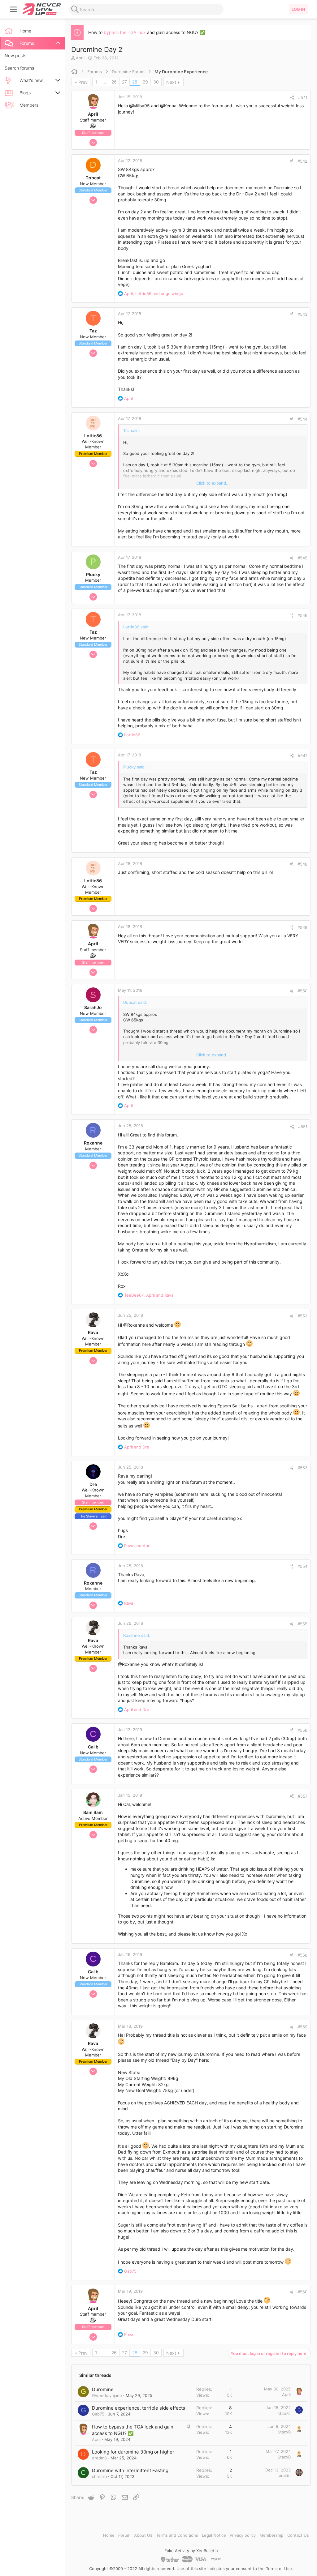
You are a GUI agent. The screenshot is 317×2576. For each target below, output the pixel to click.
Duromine (103, 2389)
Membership (271, 2535)
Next (171, 82)
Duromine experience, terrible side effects (139, 2408)
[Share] (292, 98)
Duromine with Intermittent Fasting (130, 2470)
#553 (302, 1468)
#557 (303, 1796)
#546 (302, 615)
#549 (302, 927)
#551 (303, 1127)
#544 (302, 419)
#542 (302, 161)
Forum (124, 2535)
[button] (14, 9)
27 (124, 82)
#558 (302, 1955)
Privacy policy (243, 2535)
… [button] (104, 82)
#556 (302, 1730)
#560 (302, 2292)
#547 (303, 755)
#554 (302, 1566)
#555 (302, 1624)
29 (145, 82)
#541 (303, 97)
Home (109, 2535)
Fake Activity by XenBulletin (191, 2551)
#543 (302, 314)
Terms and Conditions (177, 2535)
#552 (302, 1316)
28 (135, 82)
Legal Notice (214, 2535)
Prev (83, 82)
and (137, 1447)
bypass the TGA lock (125, 32)
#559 (302, 2027)
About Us (143, 2535)
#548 (302, 864)
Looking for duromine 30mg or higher (133, 2452)
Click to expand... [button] (213, 483)
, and (154, 293)
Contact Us (298, 2535)
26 (114, 82)
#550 (302, 991)
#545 (302, 558)
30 (156, 82)
